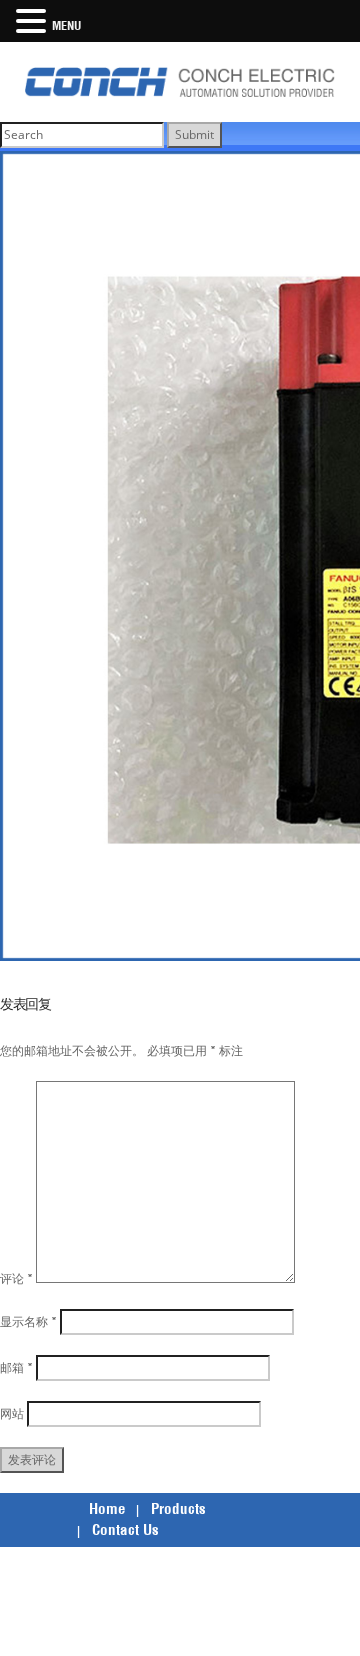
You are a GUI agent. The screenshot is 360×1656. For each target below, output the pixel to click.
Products (178, 1508)
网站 (12, 1413)
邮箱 (16, 1367)
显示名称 (28, 1321)
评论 (16, 1278)
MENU (66, 25)
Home (107, 1508)
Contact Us (125, 1529)
